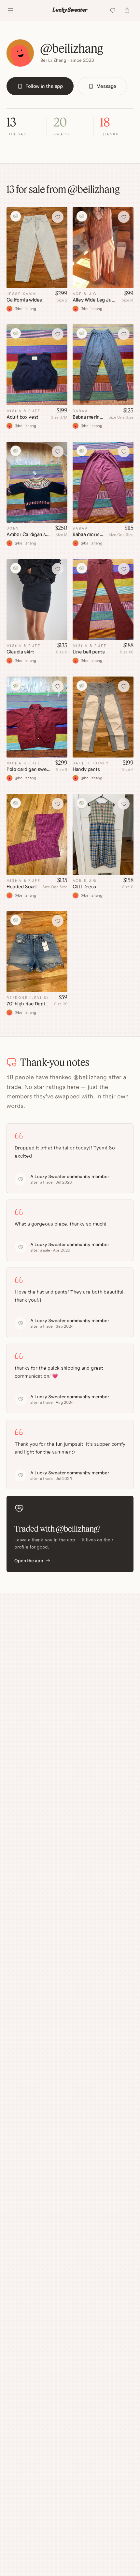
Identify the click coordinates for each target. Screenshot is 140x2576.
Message (106, 86)
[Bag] (127, 10)
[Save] (58, 217)
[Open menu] (10, 10)
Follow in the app (44, 86)
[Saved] (113, 10)
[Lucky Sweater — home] (70, 10)
